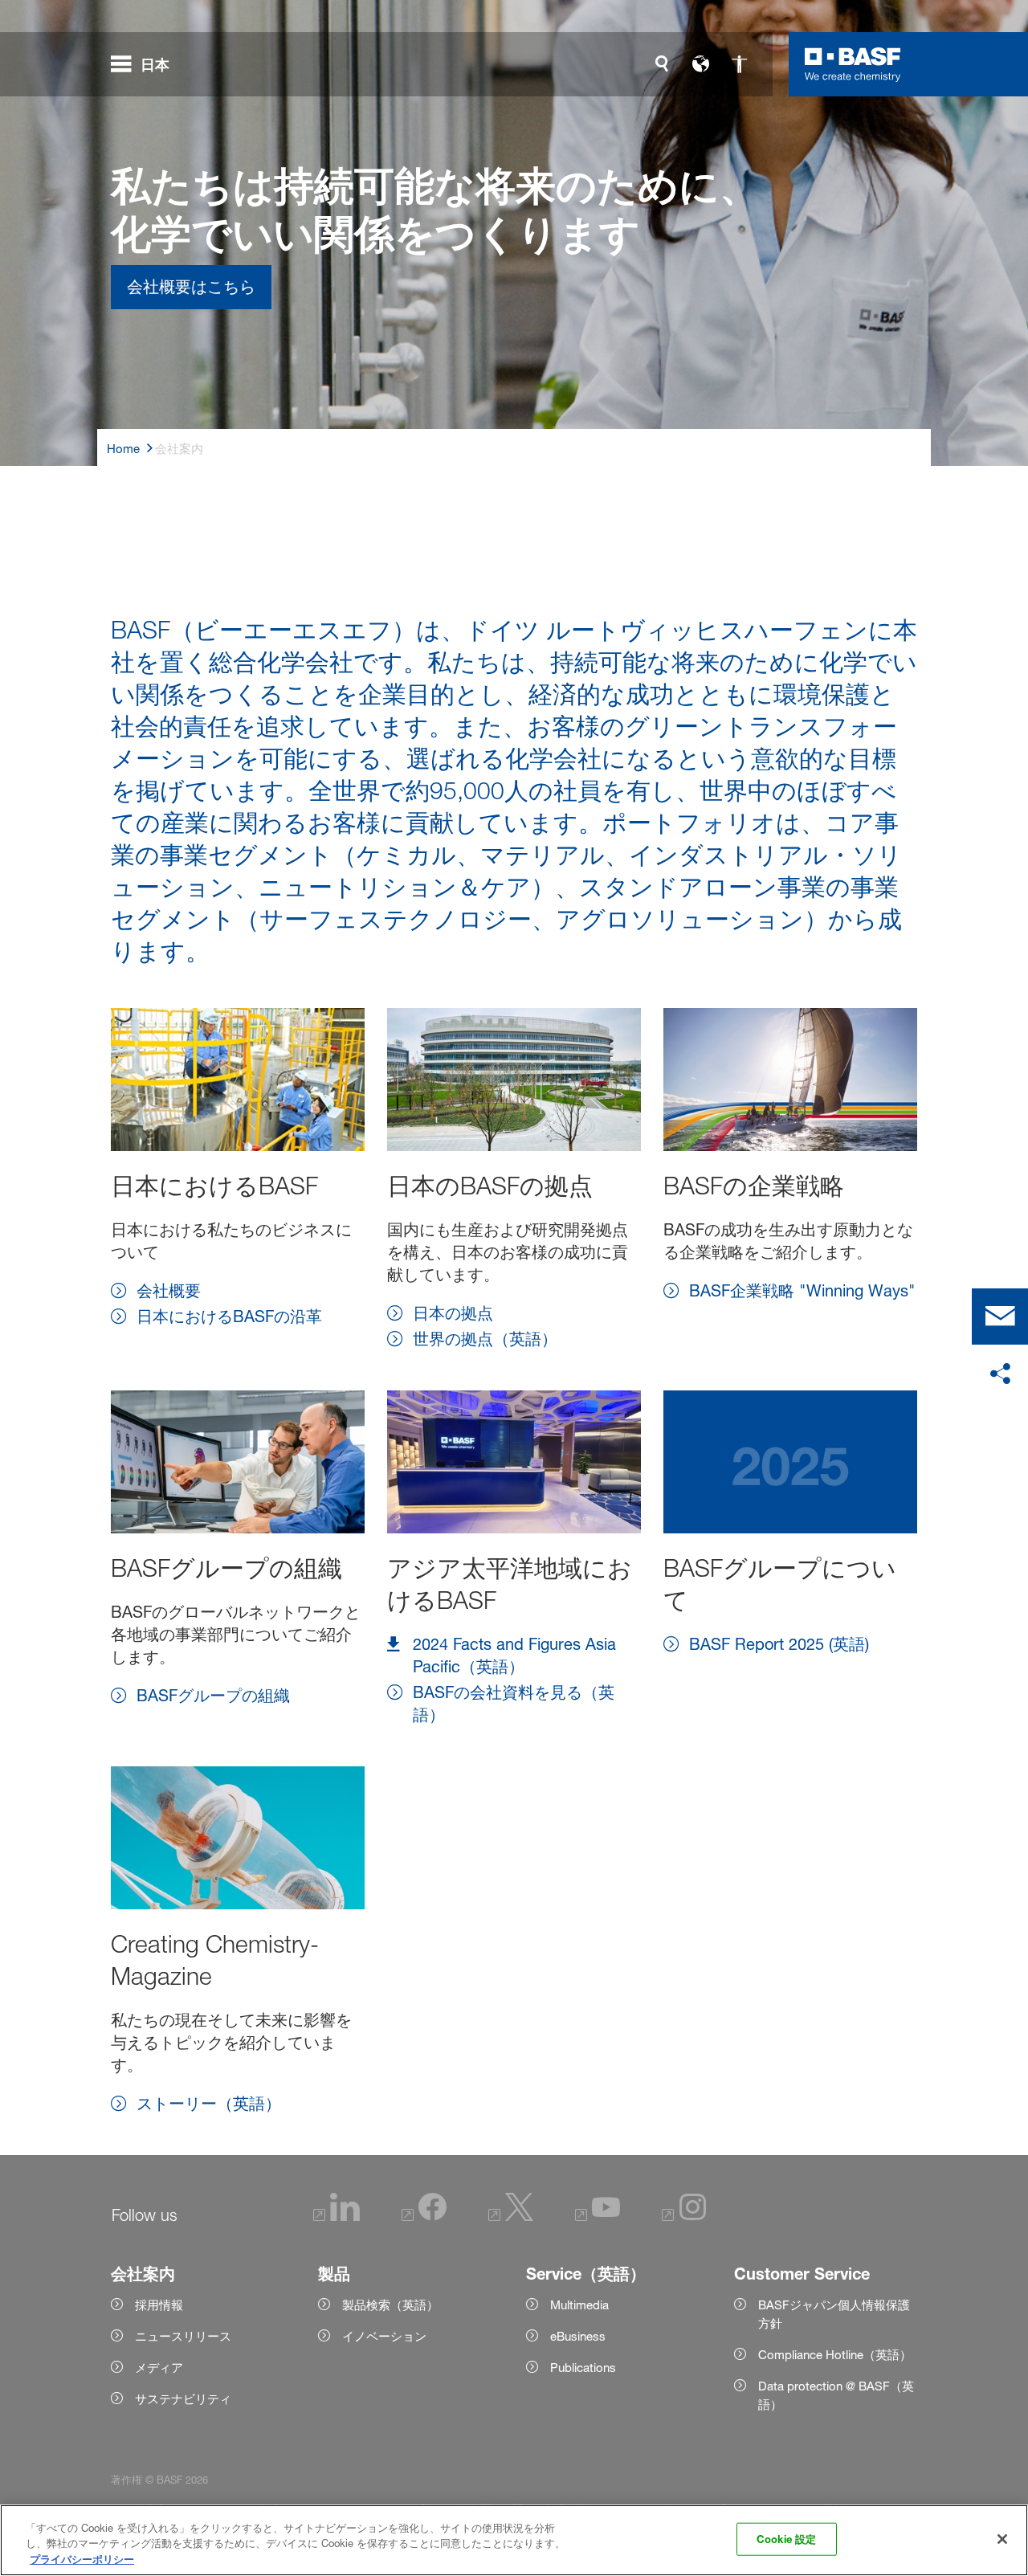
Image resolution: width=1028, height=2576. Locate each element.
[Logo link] (853, 64)
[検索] (662, 64)
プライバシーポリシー (82, 2559)
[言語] (700, 64)
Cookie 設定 (786, 2538)
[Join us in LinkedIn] (337, 2217)
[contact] (1000, 1317)
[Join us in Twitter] (511, 2217)
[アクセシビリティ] (739, 64)
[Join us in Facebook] (424, 2217)
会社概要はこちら (191, 287)
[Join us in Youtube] (598, 2217)
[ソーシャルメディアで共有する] (1000, 1374)
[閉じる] (1002, 2539)
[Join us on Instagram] (684, 2217)
